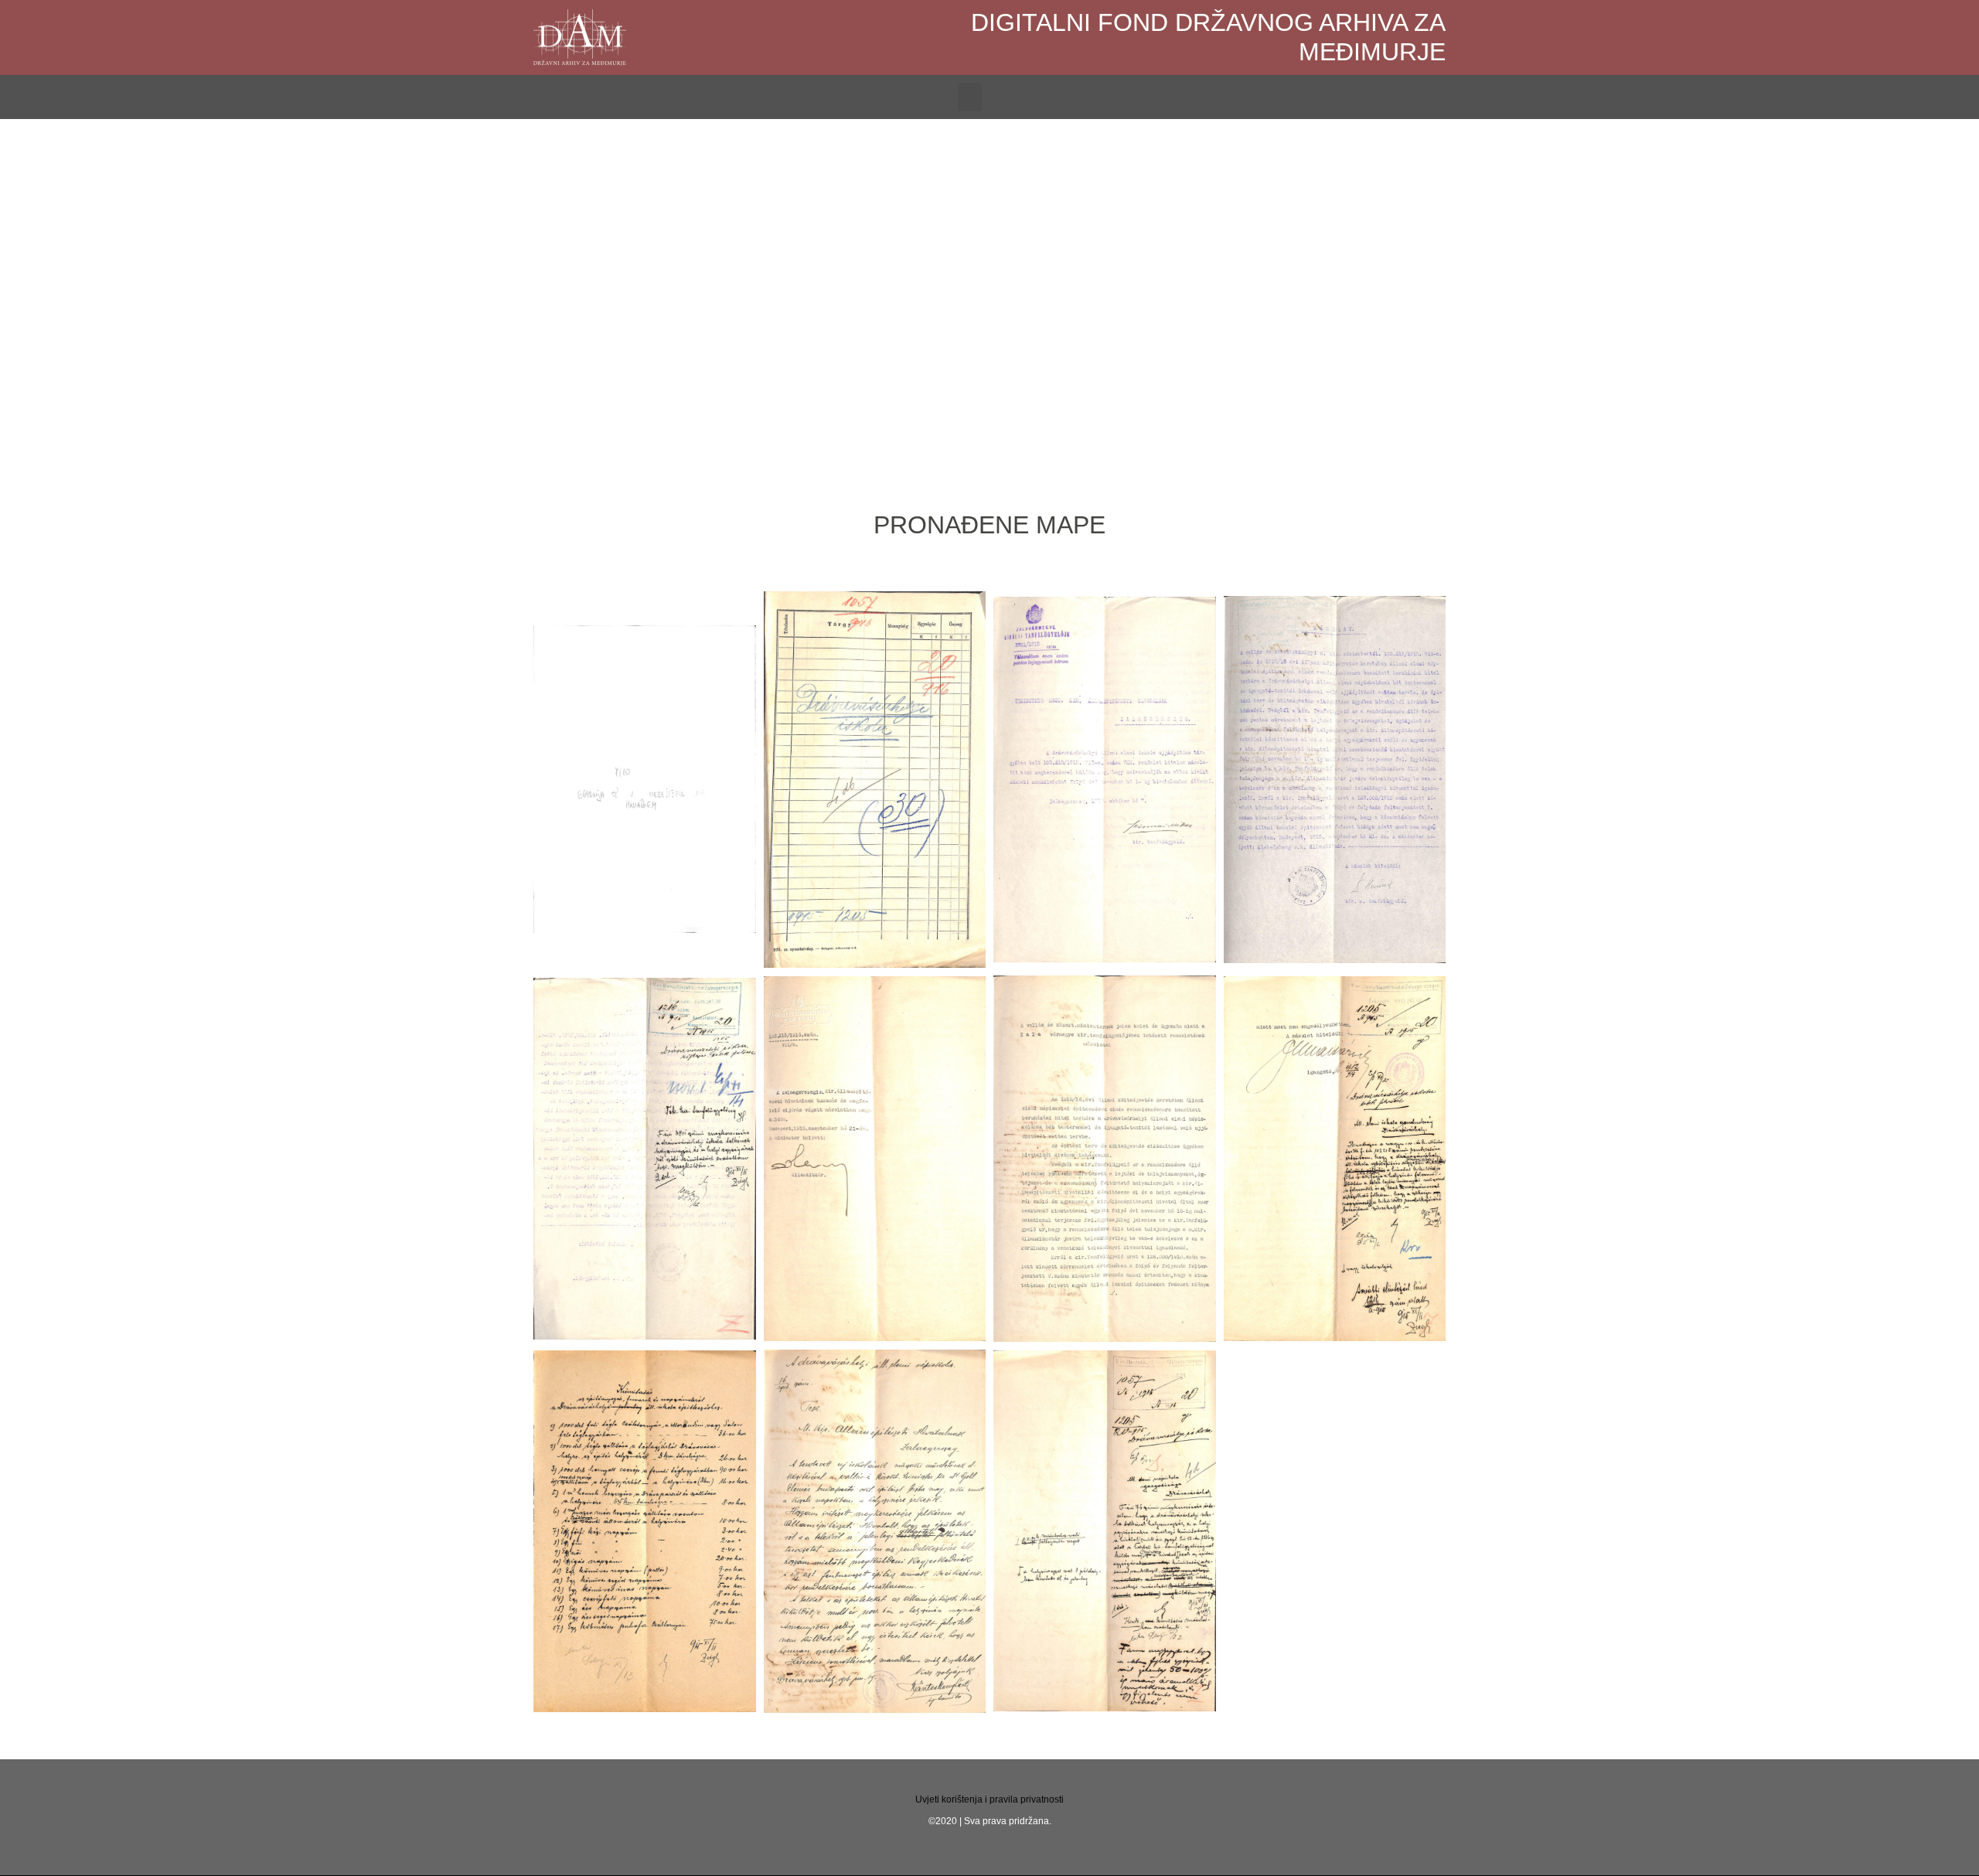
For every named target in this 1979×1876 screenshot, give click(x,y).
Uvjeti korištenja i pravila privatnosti (989, 1799)
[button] (970, 97)
